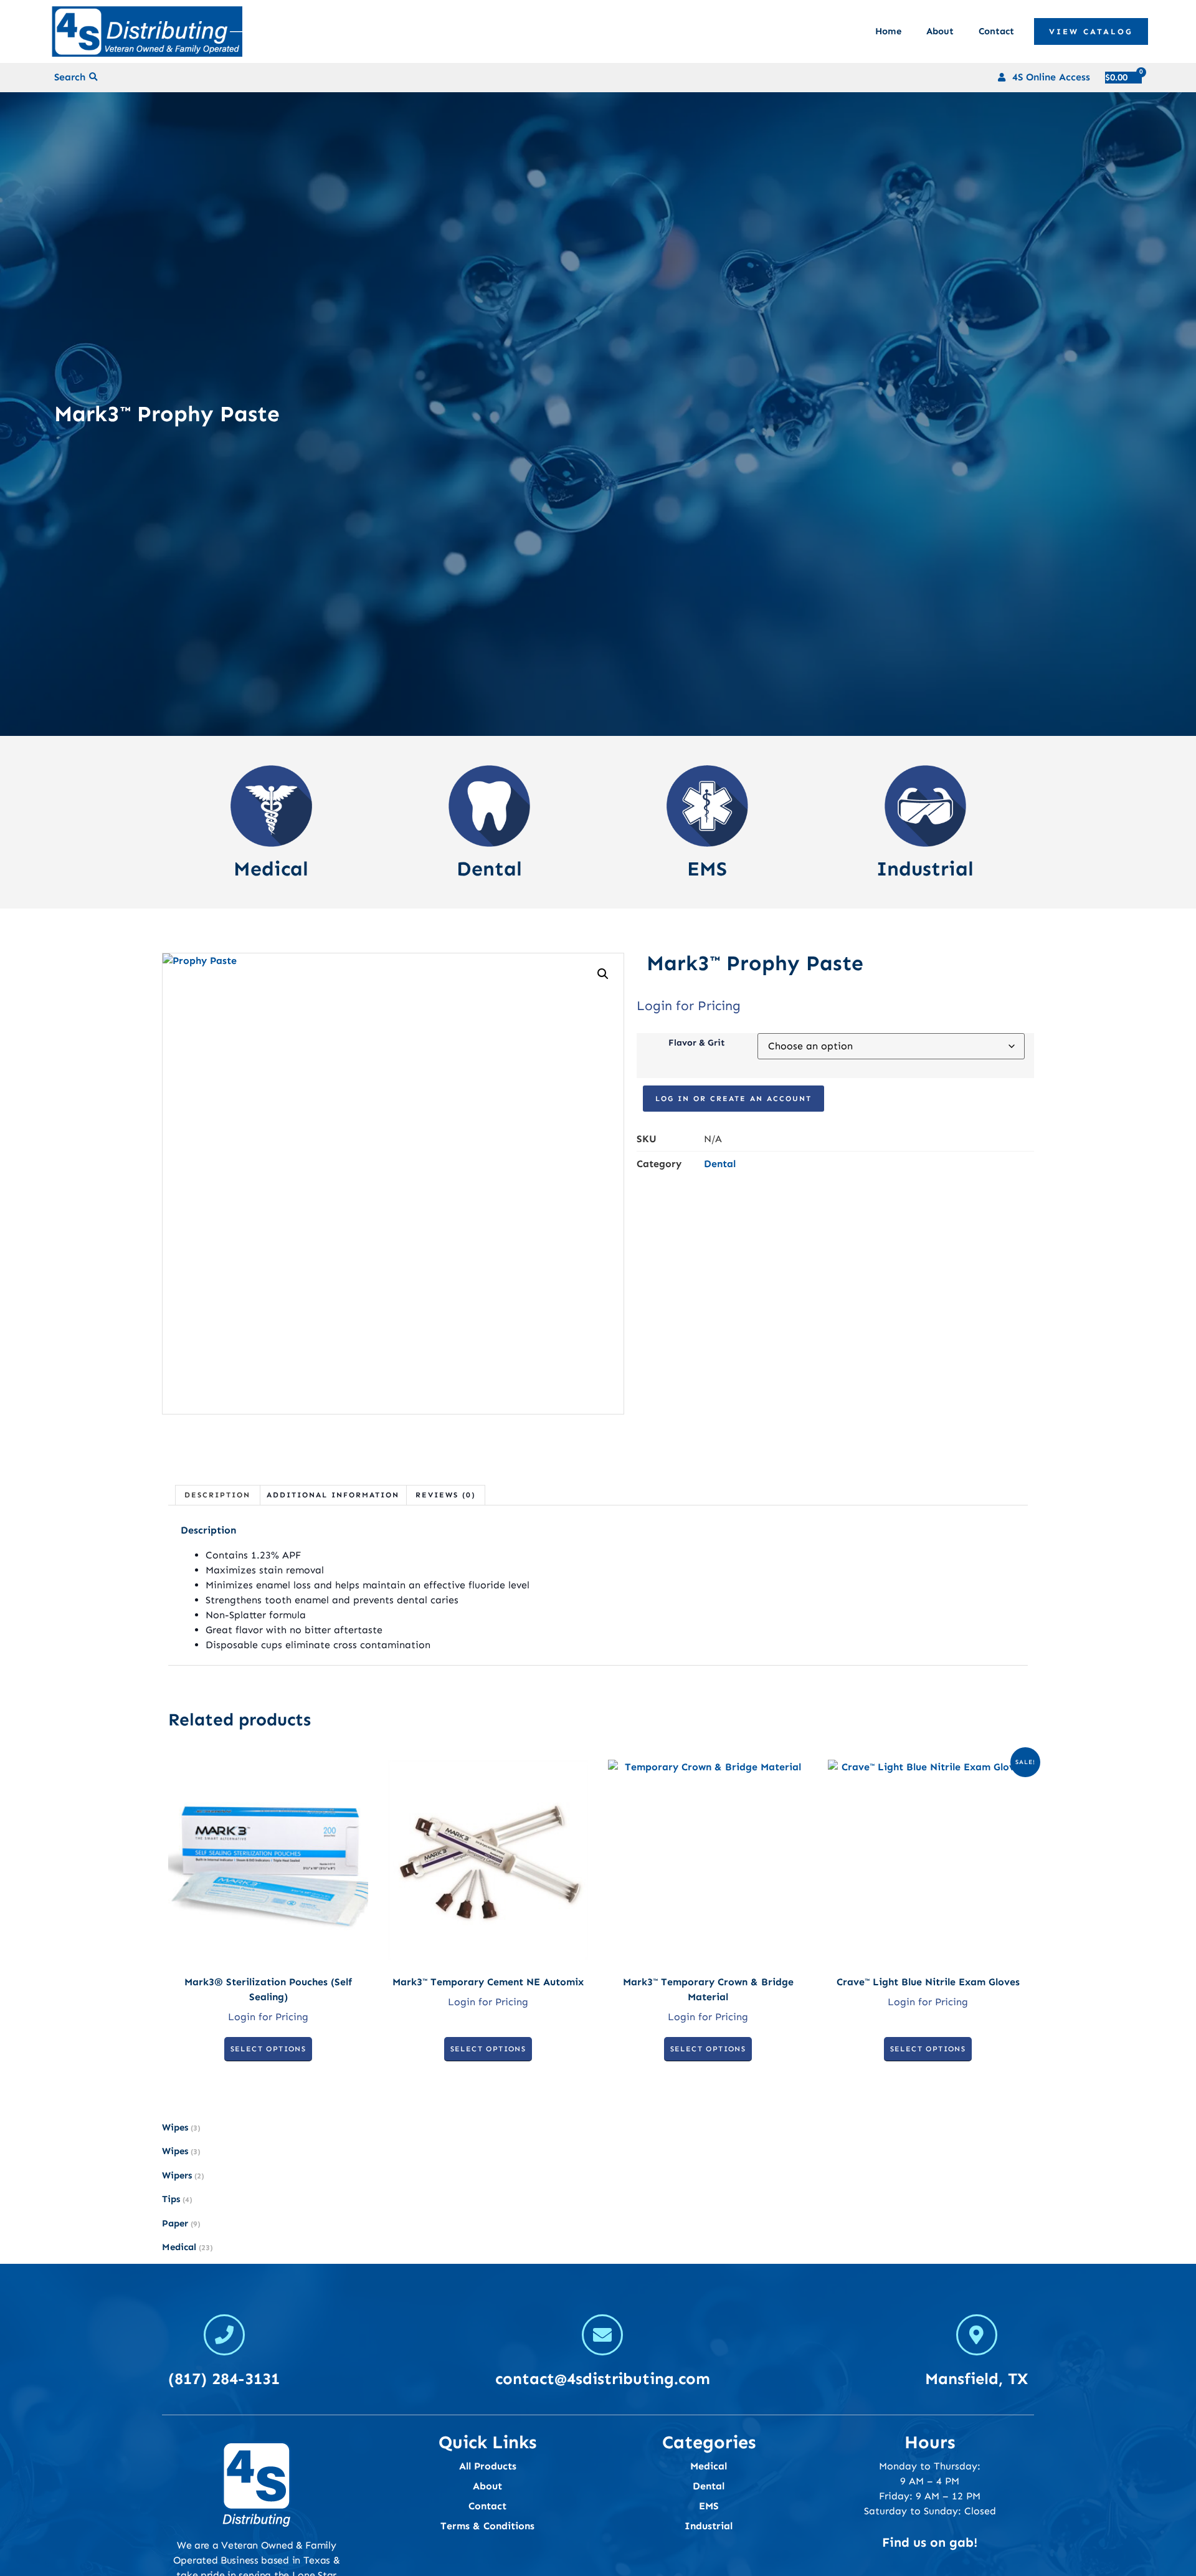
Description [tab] (217, 1495)
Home (888, 31)
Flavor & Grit (697, 1042)
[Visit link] (271, 822)
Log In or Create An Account (733, 1099)
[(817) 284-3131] (224, 2335)
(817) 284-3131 (224, 2379)
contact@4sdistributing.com (603, 2379)
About (940, 31)
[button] (94, 78)
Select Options (268, 2049)
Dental (720, 1164)
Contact (996, 31)
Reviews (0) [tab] (446, 1495)
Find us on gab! (930, 2542)
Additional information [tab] (333, 1495)
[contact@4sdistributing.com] (602, 2335)
